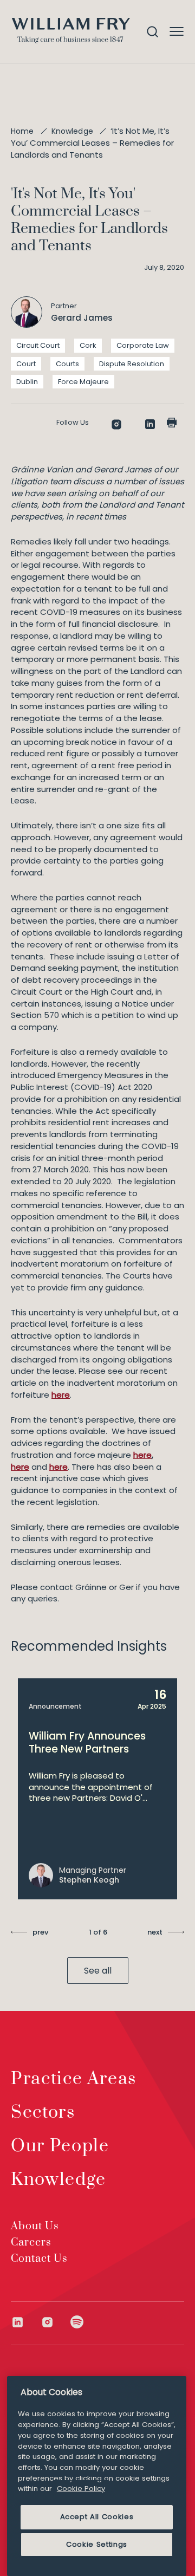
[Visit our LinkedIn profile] (26, 2322)
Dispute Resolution (132, 364)
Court (26, 364)
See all (98, 1971)
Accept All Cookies (97, 2517)
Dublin (27, 382)
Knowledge (72, 131)
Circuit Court (38, 345)
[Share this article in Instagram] (116, 424)
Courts (67, 364)
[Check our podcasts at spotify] (77, 2322)
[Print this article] (172, 423)
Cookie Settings (97, 2544)
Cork (88, 345)
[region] (97, 2476)
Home (22, 131)
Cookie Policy (81, 2489)
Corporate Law (143, 345)
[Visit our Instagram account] (56, 2322)
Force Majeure (83, 382)
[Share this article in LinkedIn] (150, 424)
